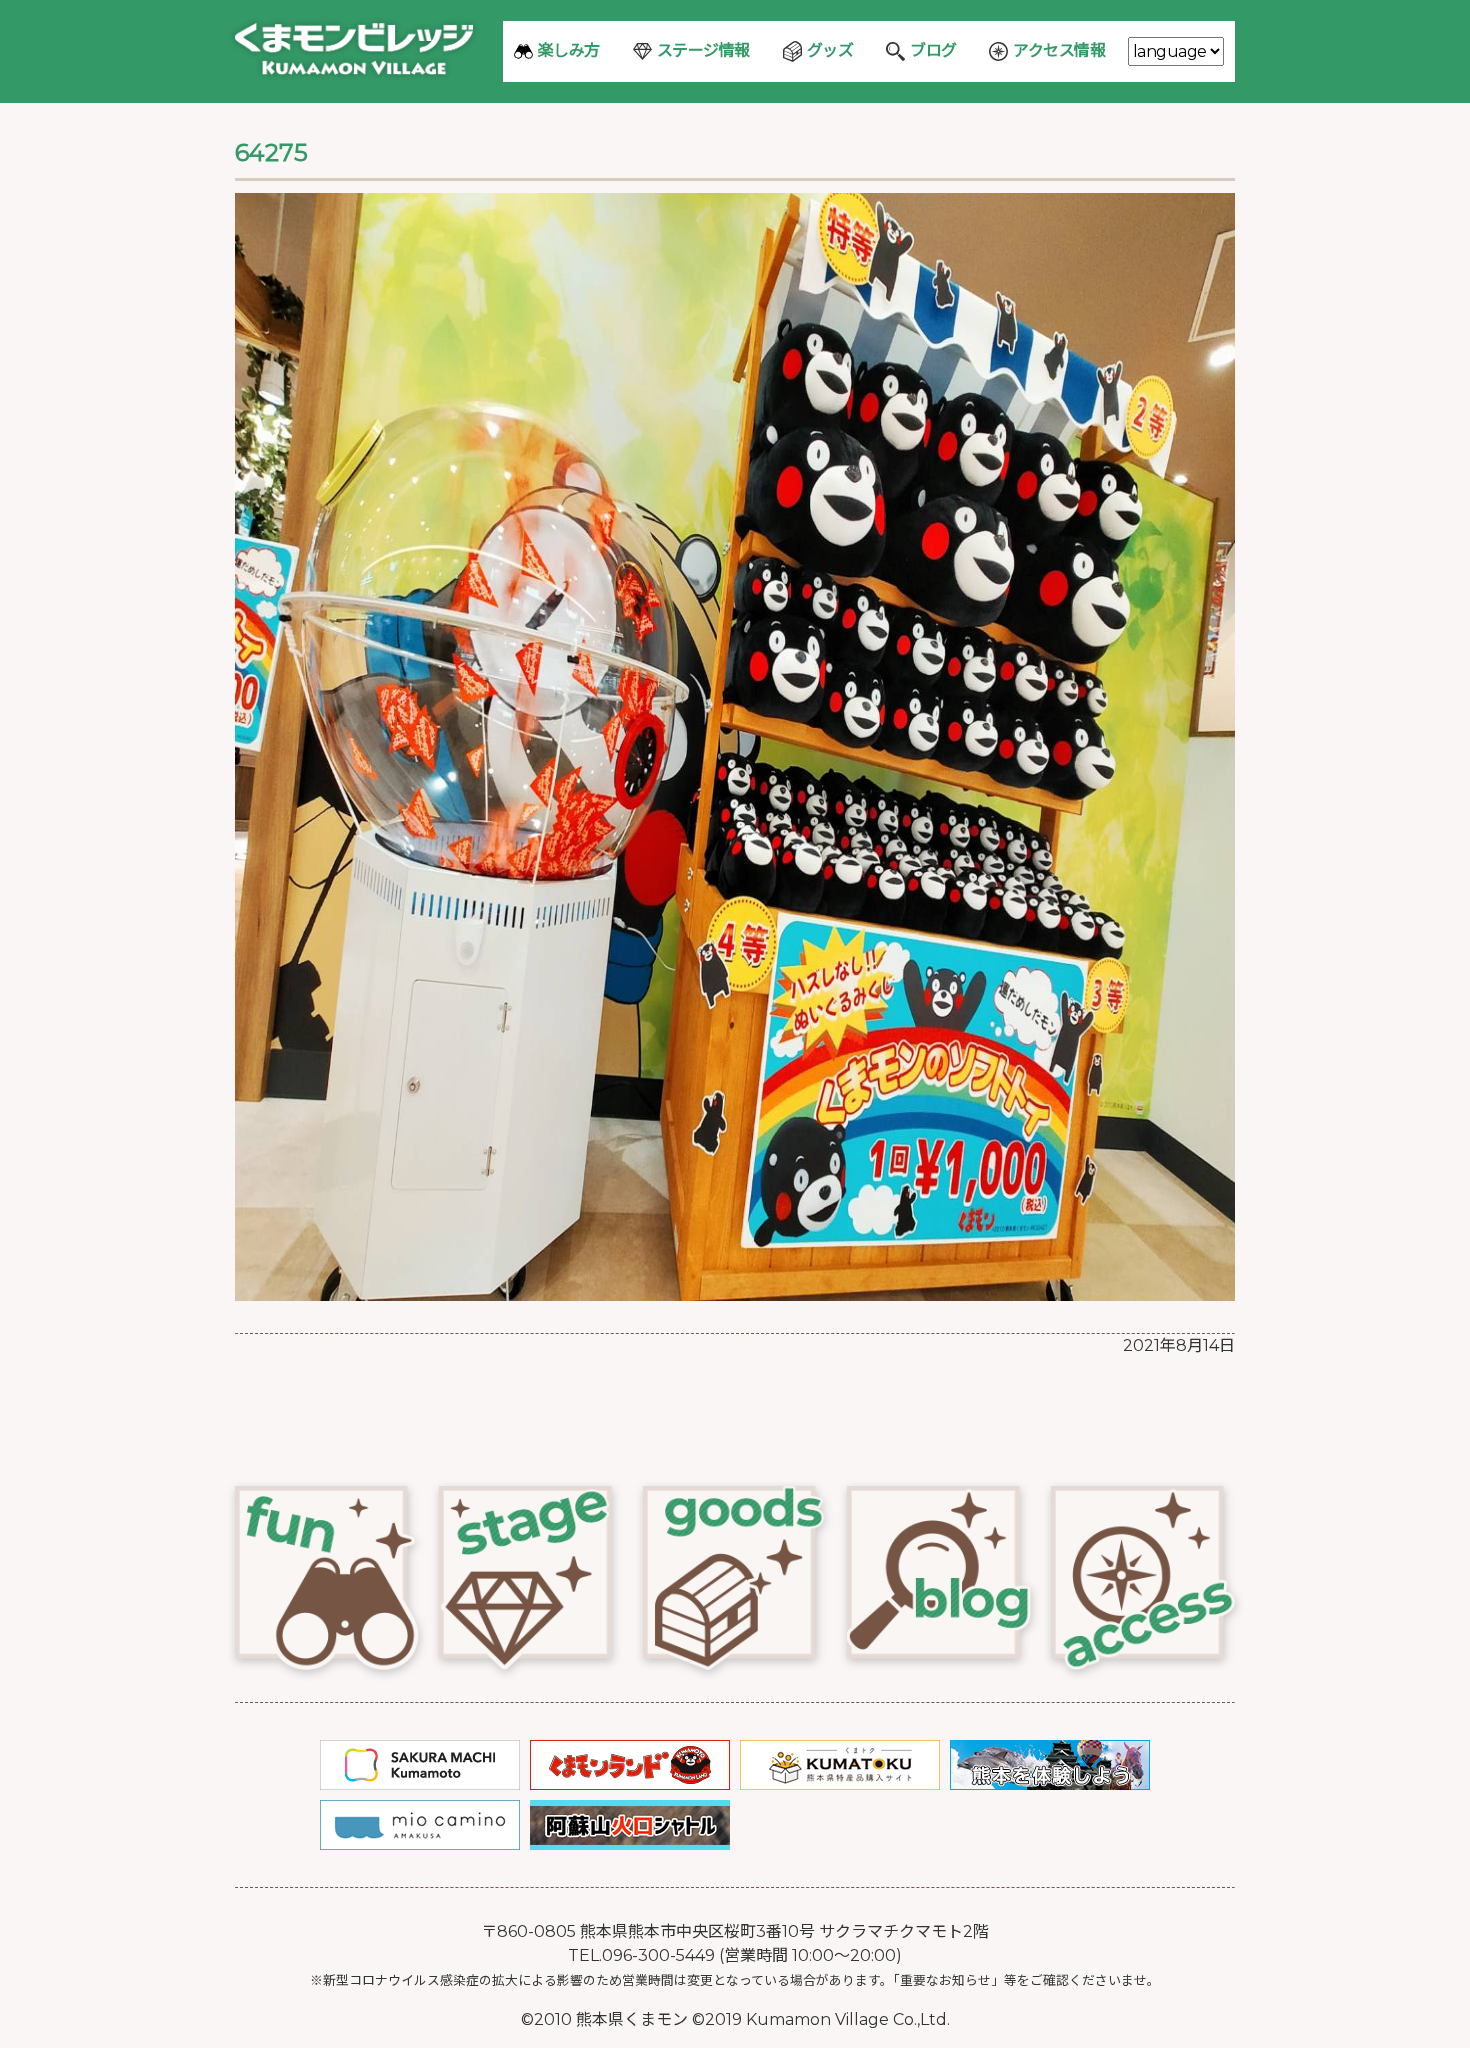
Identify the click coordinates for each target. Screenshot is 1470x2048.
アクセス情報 (1059, 50)
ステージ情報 (703, 50)
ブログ (933, 50)
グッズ (830, 50)
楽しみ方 (569, 50)
